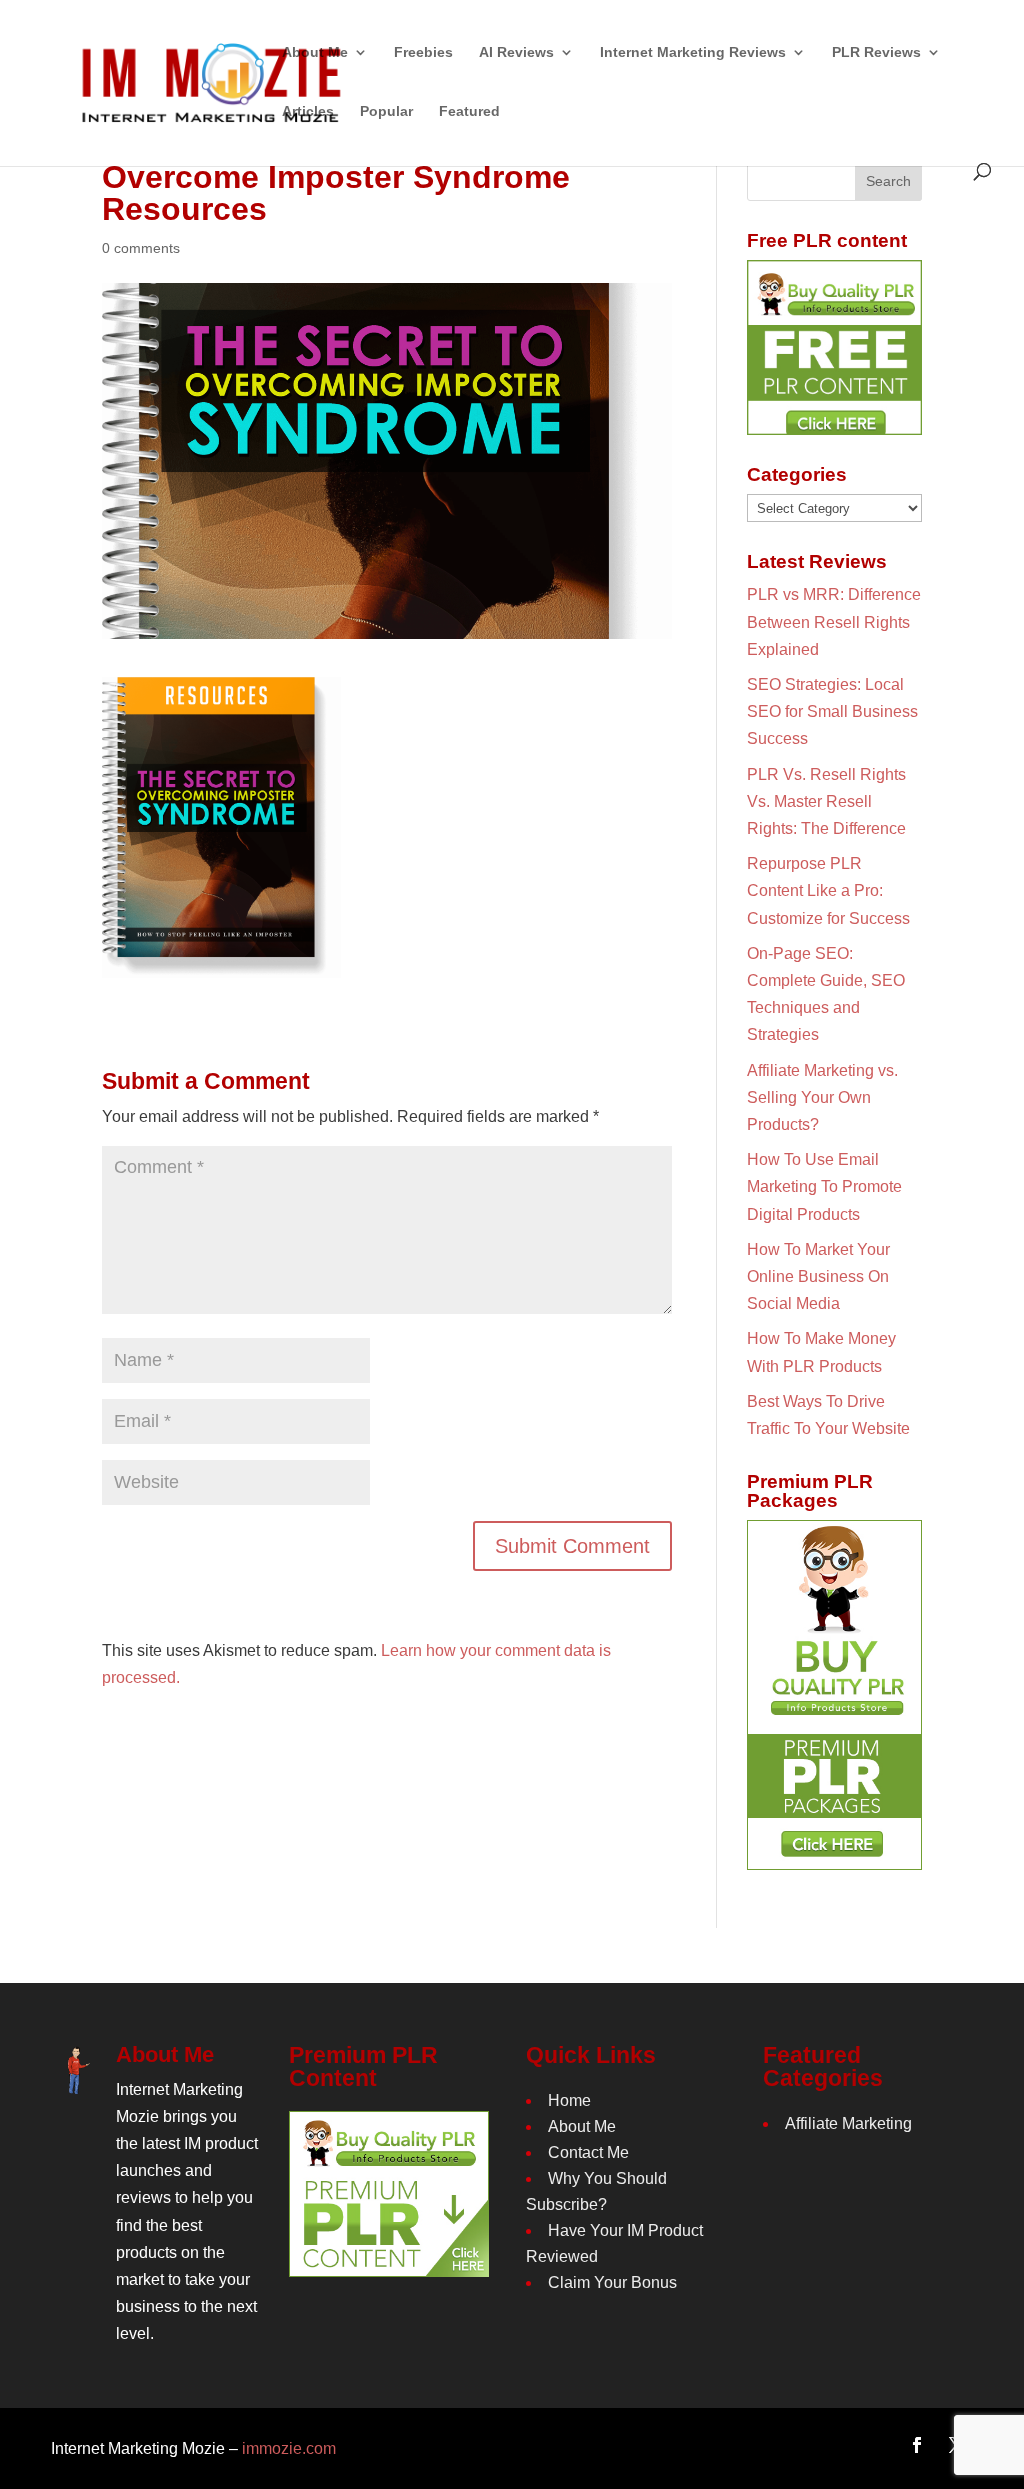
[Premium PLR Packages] (834, 1695)
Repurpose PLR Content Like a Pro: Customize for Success (828, 890)
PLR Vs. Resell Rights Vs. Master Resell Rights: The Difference (826, 801)
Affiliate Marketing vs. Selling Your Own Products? (822, 1097)
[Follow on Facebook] (917, 2445)
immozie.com (289, 2448)
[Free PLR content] (834, 347)
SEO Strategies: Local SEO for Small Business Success (832, 711)
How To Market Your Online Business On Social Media (818, 1276)
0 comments (141, 248)
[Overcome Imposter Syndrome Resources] (221, 963)
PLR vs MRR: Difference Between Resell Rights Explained (834, 621)
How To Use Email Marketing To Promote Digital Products (824, 1186)
